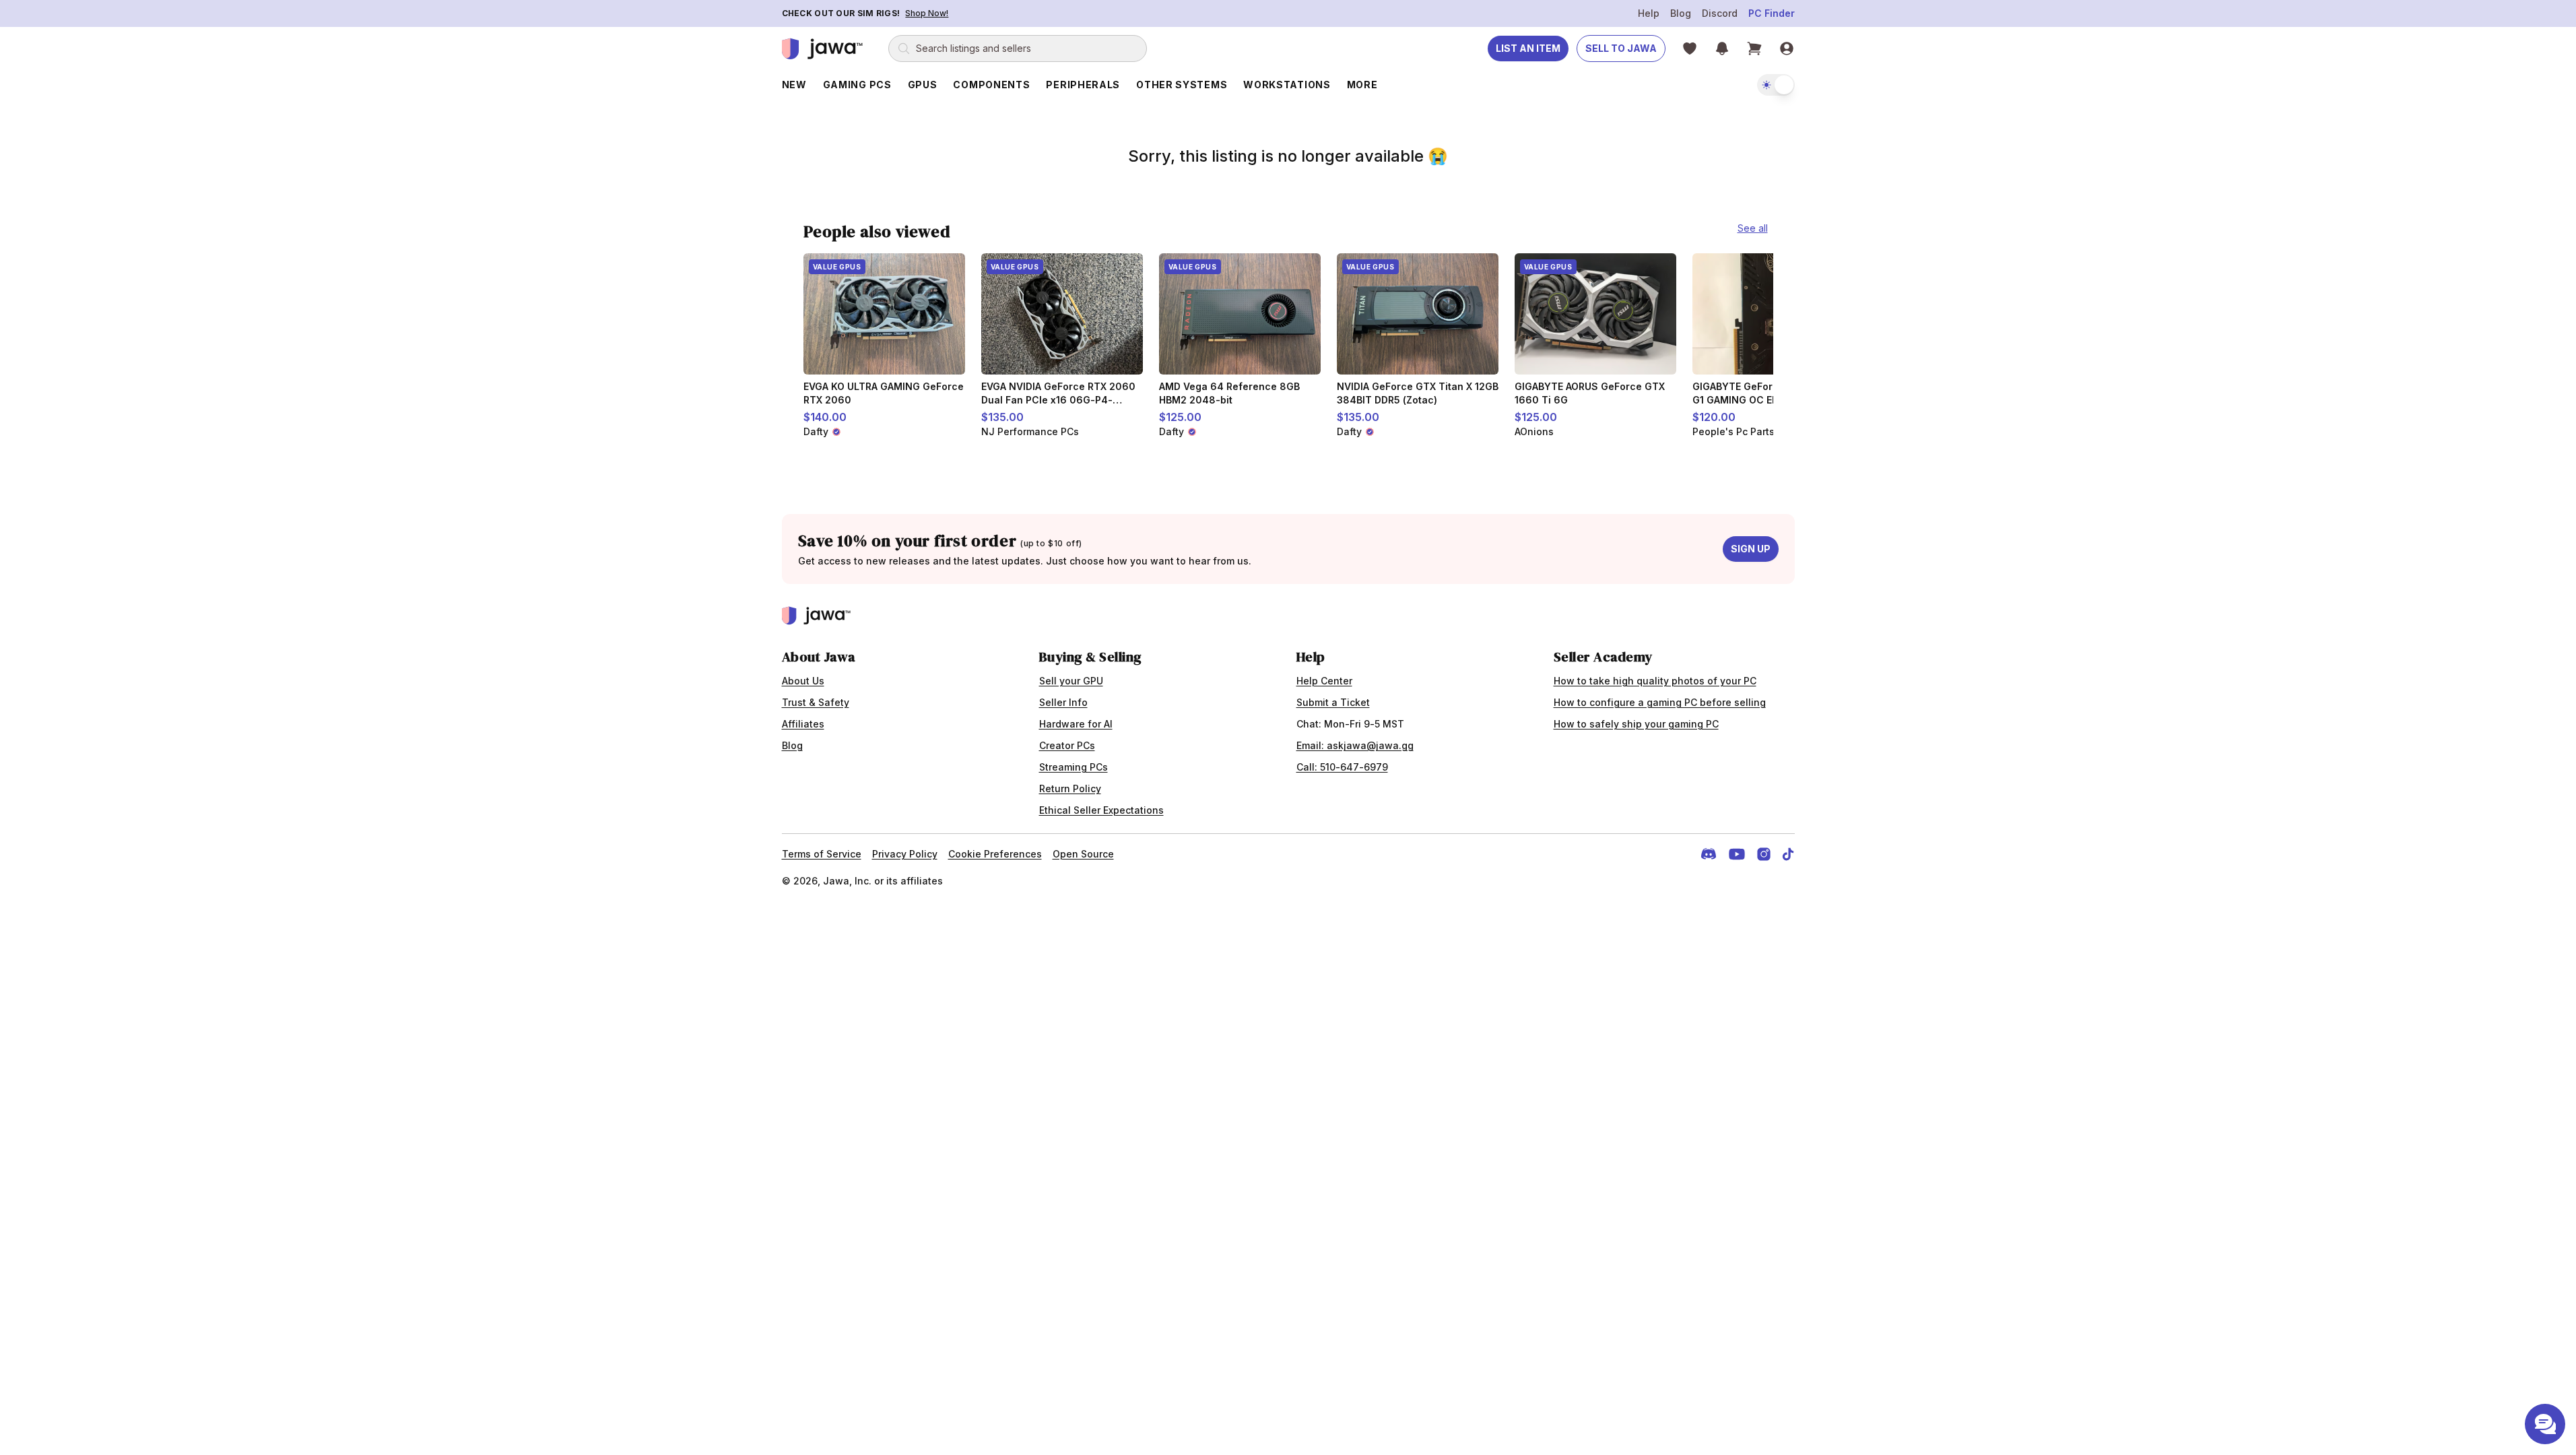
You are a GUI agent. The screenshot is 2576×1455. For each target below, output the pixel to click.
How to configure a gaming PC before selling (1660, 702)
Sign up (1751, 549)
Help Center (1324, 681)
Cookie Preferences (995, 854)
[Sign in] (1787, 48)
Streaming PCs (1074, 767)
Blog (1681, 13)
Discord (1720, 13)
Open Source (1083, 854)
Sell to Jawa (1621, 48)
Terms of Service (822, 854)
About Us (803, 681)
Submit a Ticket (1333, 702)
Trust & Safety (816, 702)
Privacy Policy (905, 854)
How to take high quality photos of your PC (1655, 681)
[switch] (1776, 85)
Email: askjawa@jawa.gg (1355, 745)
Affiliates (803, 724)
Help (1649, 13)
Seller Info (1063, 702)
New (794, 85)
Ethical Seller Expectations (1101, 810)
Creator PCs (1067, 745)
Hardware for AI (1076, 724)
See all (1753, 228)
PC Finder (1772, 13)
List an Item (1528, 48)
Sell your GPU (1071, 681)
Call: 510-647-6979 (1342, 767)
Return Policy (1070, 788)
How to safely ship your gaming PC (1636, 724)
